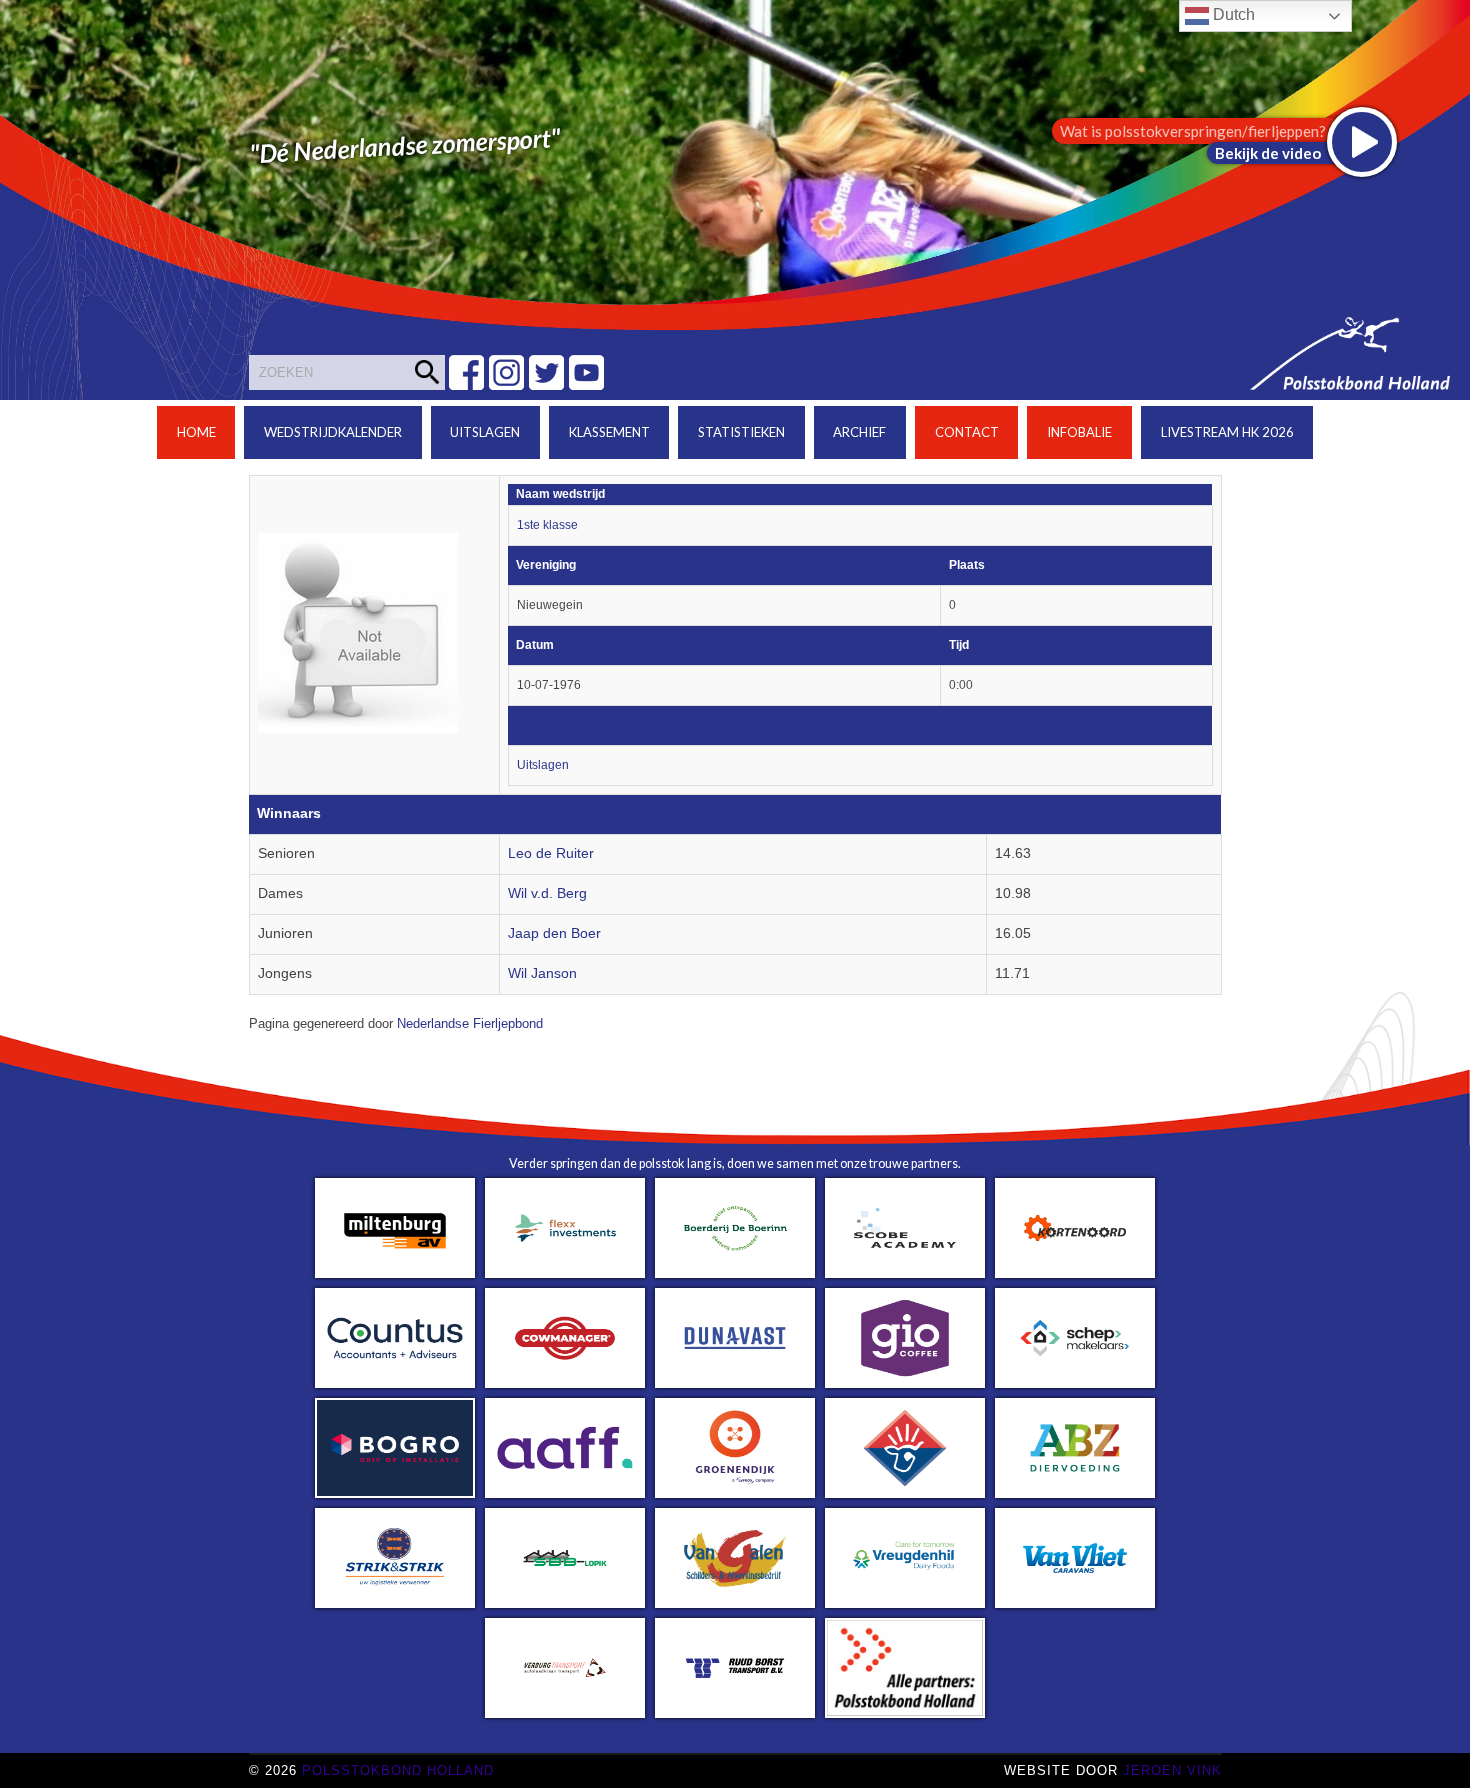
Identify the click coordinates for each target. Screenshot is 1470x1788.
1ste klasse (547, 525)
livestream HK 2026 (1227, 432)
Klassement (609, 432)
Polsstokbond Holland (398, 1770)
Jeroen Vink (1172, 1770)
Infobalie (1079, 432)
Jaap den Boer (554, 933)
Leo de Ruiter (551, 853)
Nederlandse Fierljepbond (470, 1024)
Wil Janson (542, 973)
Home (196, 432)
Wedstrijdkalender (333, 432)
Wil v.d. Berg (547, 893)
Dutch (1232, 14)
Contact (967, 432)
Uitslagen (485, 432)
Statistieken (741, 432)
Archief (859, 432)
